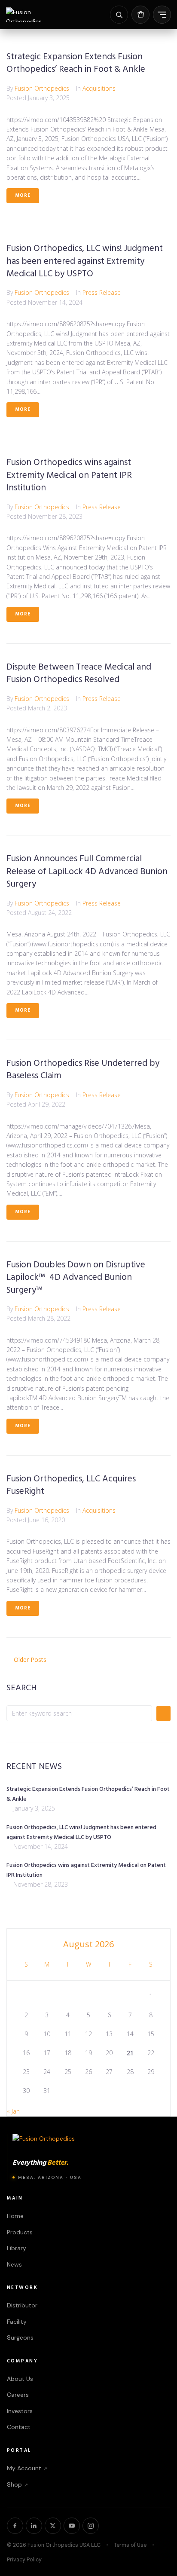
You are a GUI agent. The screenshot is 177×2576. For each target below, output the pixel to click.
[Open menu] (162, 15)
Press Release (102, 292)
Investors (20, 2411)
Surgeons (20, 2337)
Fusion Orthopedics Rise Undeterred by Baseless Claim (83, 1070)
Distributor (22, 2305)
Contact (19, 2427)
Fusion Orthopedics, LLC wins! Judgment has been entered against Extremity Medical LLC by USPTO (85, 261)
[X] (53, 2526)
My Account (27, 2468)
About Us (20, 2379)
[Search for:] (79, 1713)
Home (15, 2216)
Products (20, 2232)
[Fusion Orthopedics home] (34, 15)
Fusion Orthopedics (42, 88)
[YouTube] (72, 2526)
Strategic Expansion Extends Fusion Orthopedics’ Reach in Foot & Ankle (76, 63)
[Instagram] (91, 2526)
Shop (17, 2484)
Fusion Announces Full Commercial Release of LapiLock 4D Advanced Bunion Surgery (87, 872)
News (14, 2264)
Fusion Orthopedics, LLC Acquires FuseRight (71, 1485)
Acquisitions (99, 88)
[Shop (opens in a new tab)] (140, 15)
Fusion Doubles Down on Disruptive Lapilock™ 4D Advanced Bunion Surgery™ (76, 1278)
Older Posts (26, 1660)
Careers (18, 2395)
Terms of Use (130, 2545)
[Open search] (119, 15)
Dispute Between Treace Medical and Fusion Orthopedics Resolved (79, 673)
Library (17, 2248)
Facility (17, 2322)
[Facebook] (15, 2526)
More (23, 196)
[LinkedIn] (34, 2526)
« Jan (13, 2111)
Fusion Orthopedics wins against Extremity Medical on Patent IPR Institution (69, 475)
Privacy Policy (24, 2560)
